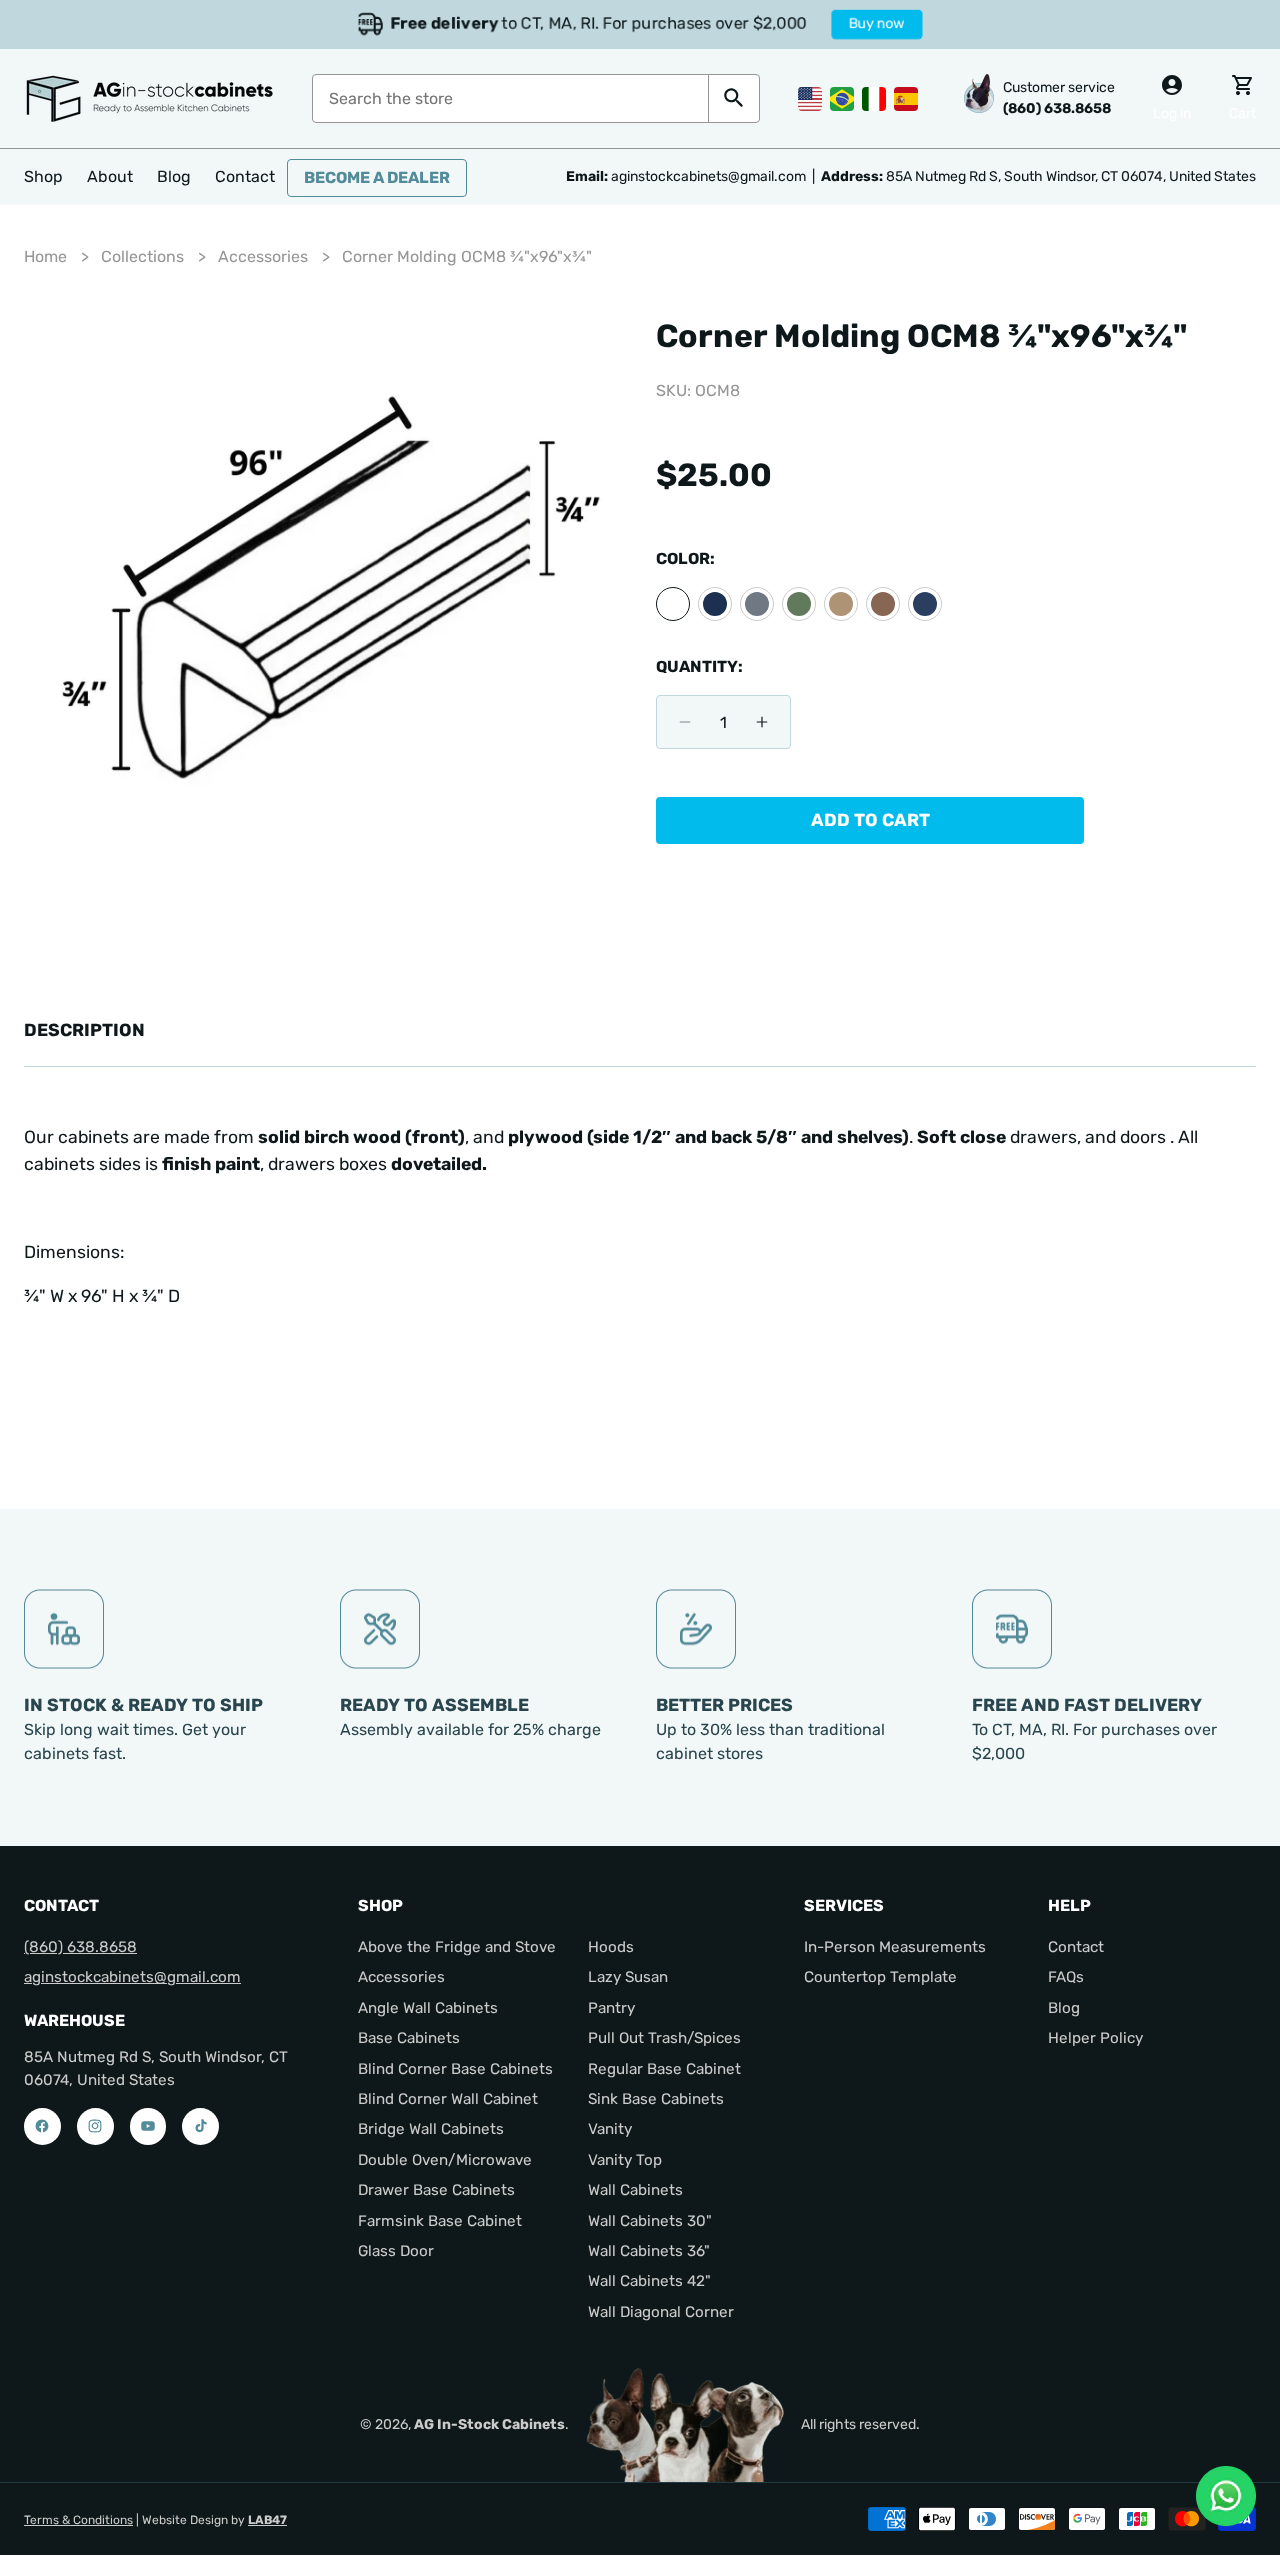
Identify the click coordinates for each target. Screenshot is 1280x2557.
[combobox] (510, 98)
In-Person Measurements (895, 1947)
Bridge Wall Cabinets (431, 2129)
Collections (142, 256)
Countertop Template (880, 1977)
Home (45, 256)
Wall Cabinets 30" (650, 2221)
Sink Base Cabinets (656, 2099)
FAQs (1066, 1977)
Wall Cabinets (635, 2190)
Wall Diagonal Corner (661, 2312)
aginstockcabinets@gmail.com (132, 1977)
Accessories (263, 256)
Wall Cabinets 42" (649, 2281)
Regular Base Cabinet (664, 2069)
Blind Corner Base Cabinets (455, 2069)
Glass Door (396, 2251)
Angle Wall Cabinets (428, 2008)
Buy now (873, 23)
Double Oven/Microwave (445, 2160)
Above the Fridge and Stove (457, 1947)
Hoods (611, 1947)
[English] (810, 97)
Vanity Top (625, 2160)
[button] (43, 177)
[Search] (733, 98)
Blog (1064, 2008)
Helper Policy (1095, 2038)
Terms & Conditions (78, 2520)
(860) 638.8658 (80, 1947)
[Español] (906, 97)
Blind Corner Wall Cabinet (448, 2099)
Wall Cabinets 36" (649, 2251)
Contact (1076, 1947)
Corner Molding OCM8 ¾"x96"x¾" (467, 256)
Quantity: (699, 666)
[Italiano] (874, 97)
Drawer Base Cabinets (436, 2190)
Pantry (611, 2008)
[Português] (842, 97)
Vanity (610, 2129)
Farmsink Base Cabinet (440, 2221)
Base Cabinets (409, 2038)
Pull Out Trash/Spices (664, 2038)
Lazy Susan (628, 1977)
